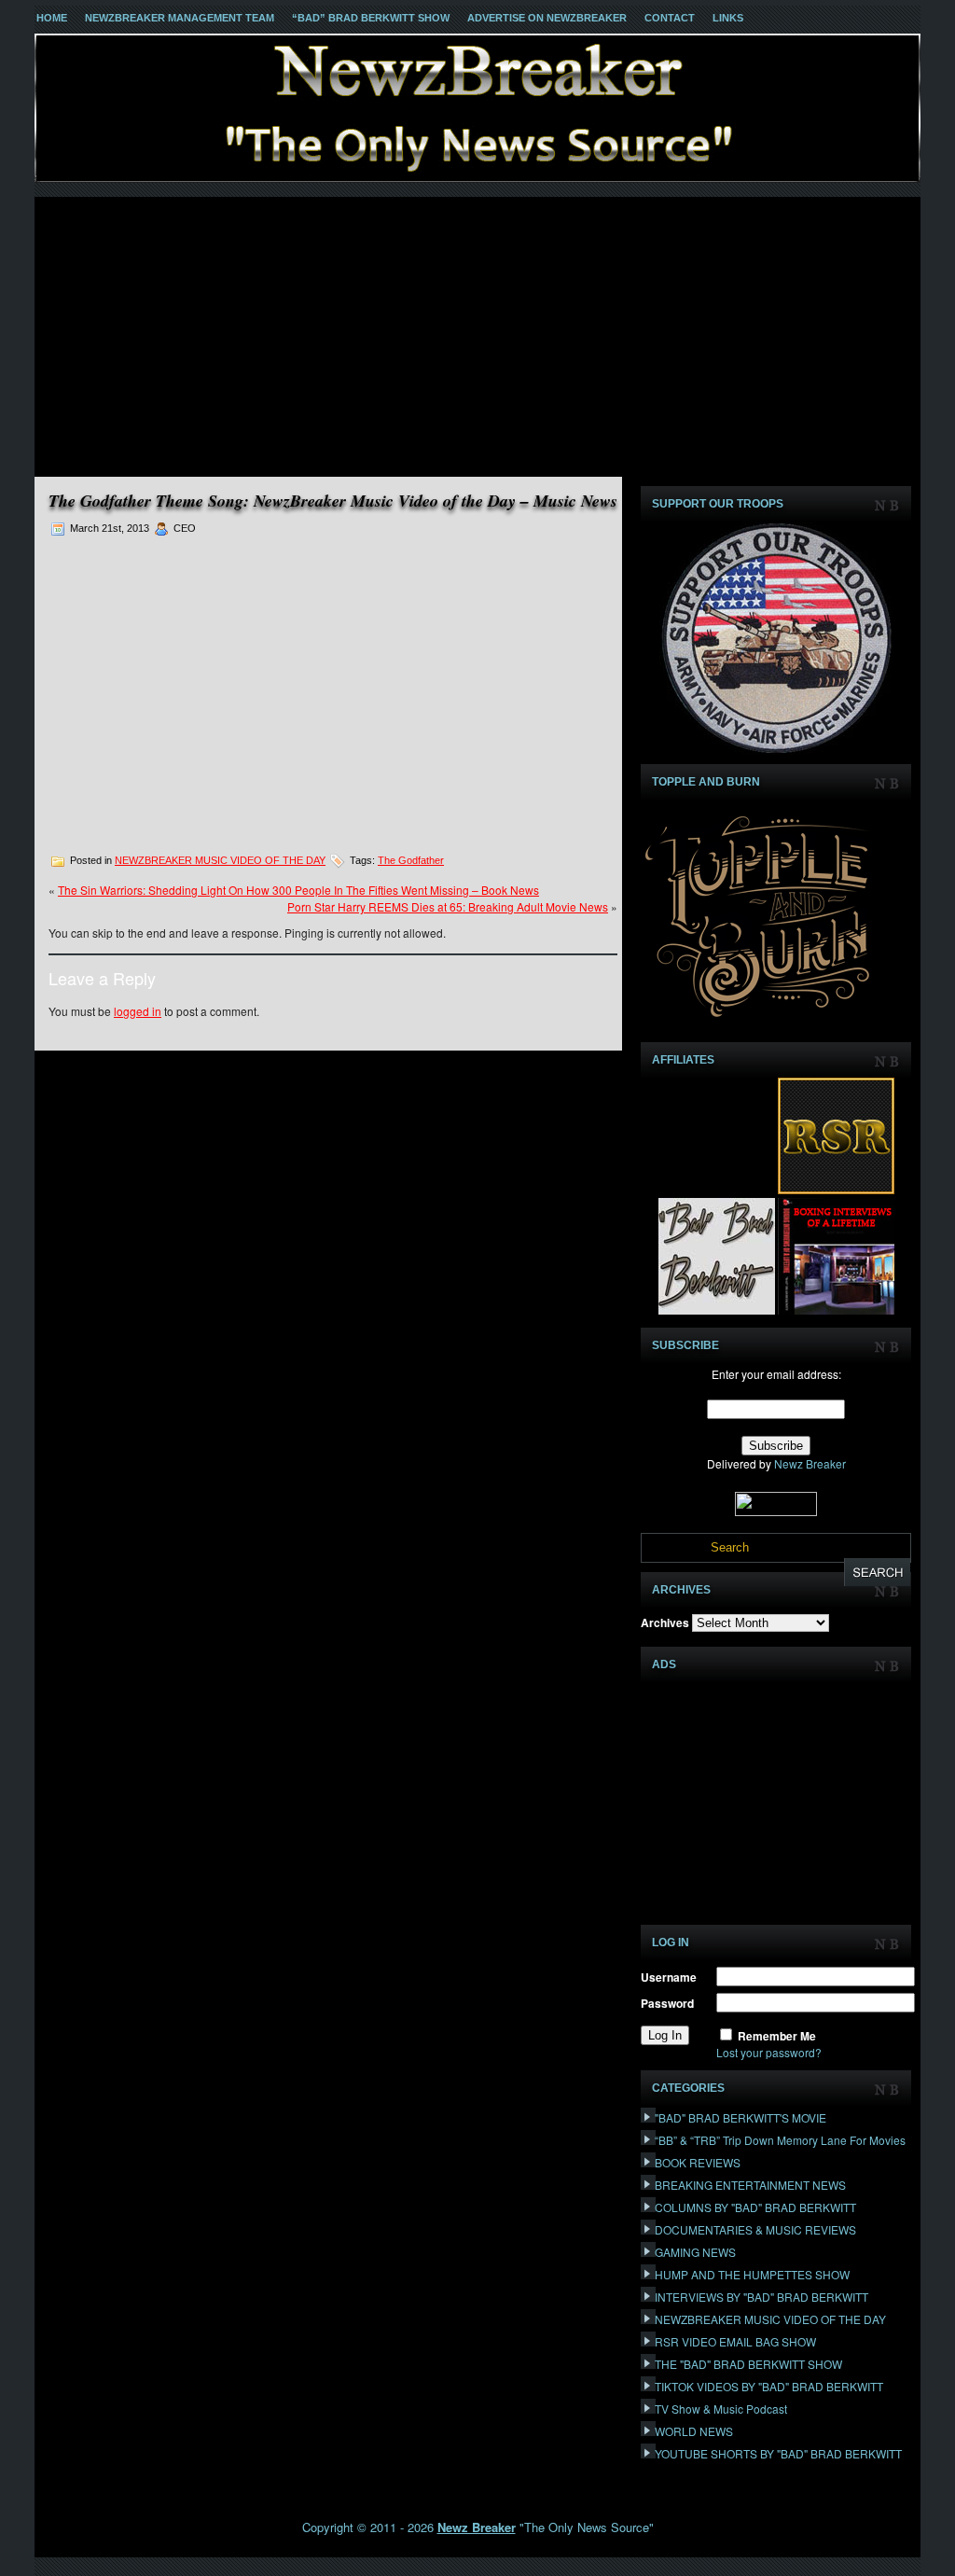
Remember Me (777, 2036)
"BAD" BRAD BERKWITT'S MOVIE (740, 2117)
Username (669, 1977)
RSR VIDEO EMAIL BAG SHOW (735, 2341)
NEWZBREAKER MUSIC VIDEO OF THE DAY (220, 860)
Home (52, 18)
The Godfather (411, 860)
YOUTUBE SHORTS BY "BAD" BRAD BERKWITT (778, 2453)
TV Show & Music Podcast (721, 2409)
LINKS (728, 18)
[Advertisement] (477, 337)
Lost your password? (769, 2052)
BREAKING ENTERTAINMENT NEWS (750, 2185)
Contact (670, 18)
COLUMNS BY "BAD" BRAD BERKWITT (755, 2207)
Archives (665, 1622)
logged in (138, 1011)
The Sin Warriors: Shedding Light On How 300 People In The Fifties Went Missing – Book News (298, 890)
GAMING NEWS (695, 2252)
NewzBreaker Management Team (180, 18)
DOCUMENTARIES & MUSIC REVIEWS (755, 2229)
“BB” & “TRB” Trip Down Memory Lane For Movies (780, 2140)
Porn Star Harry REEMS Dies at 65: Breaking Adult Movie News (448, 906)
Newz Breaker (810, 1463)
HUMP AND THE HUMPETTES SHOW (752, 2274)
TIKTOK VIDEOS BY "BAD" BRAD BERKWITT (769, 2386)
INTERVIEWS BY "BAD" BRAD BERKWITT (761, 2297)
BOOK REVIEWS (698, 2162)
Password (667, 2003)
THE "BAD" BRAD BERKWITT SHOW (748, 2364)
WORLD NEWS (694, 2431)
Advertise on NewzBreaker (547, 18)
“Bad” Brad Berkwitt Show (371, 18)
